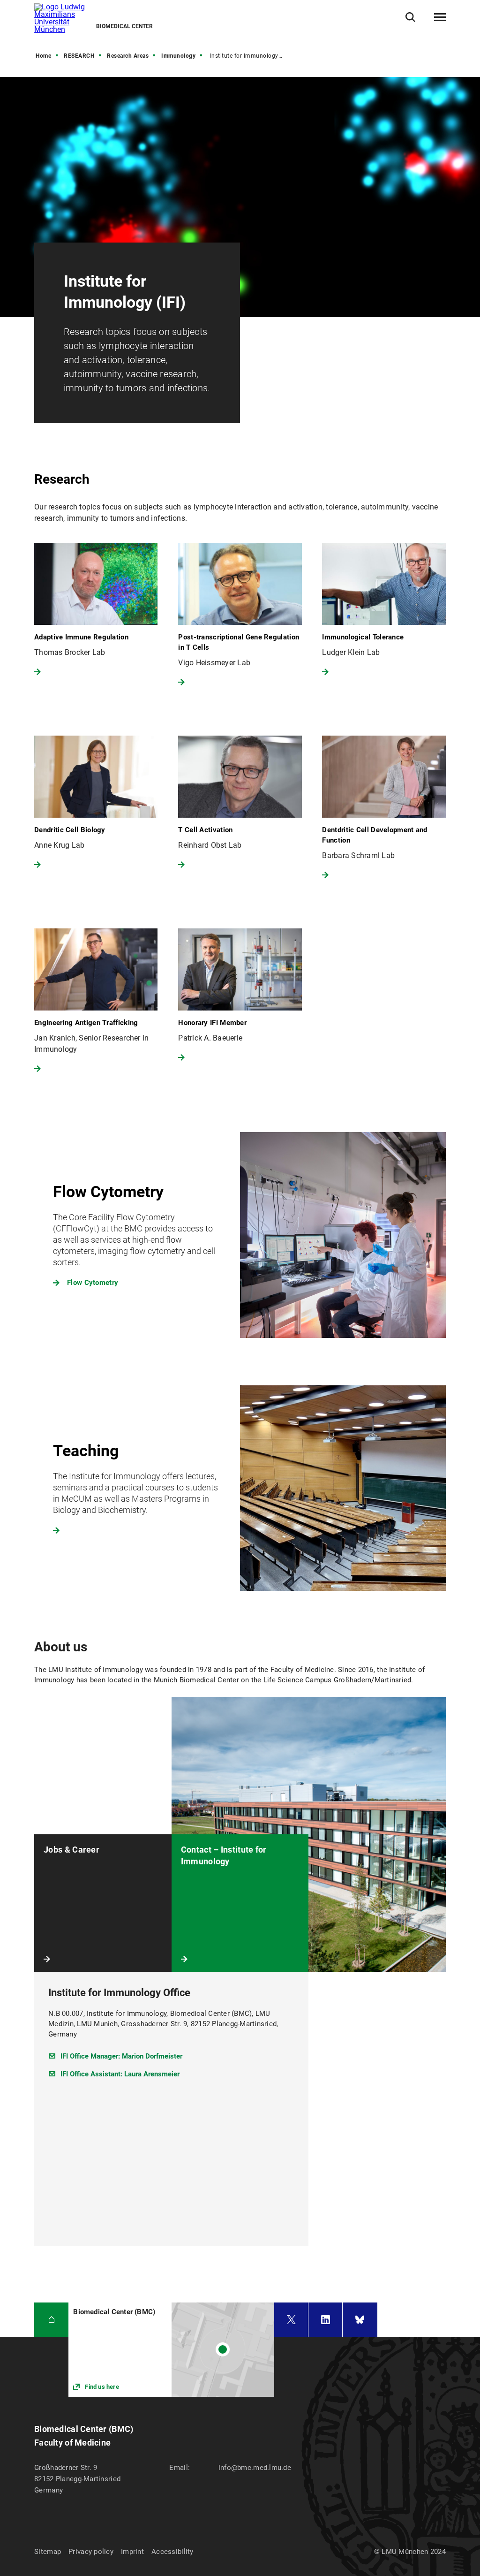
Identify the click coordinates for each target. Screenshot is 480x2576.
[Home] (51, 2320)
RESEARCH (79, 56)
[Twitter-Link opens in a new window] (291, 2320)
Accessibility (172, 2552)
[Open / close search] (410, 17)
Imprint (132, 2552)
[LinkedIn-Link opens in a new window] (325, 2320)
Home (43, 56)
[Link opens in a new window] (240, 1235)
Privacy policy (91, 2552)
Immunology (178, 56)
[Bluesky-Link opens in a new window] (360, 2320)
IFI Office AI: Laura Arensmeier (120, 2074)
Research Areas (128, 56)
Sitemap (48, 2552)
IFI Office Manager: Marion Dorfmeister (121, 2056)
